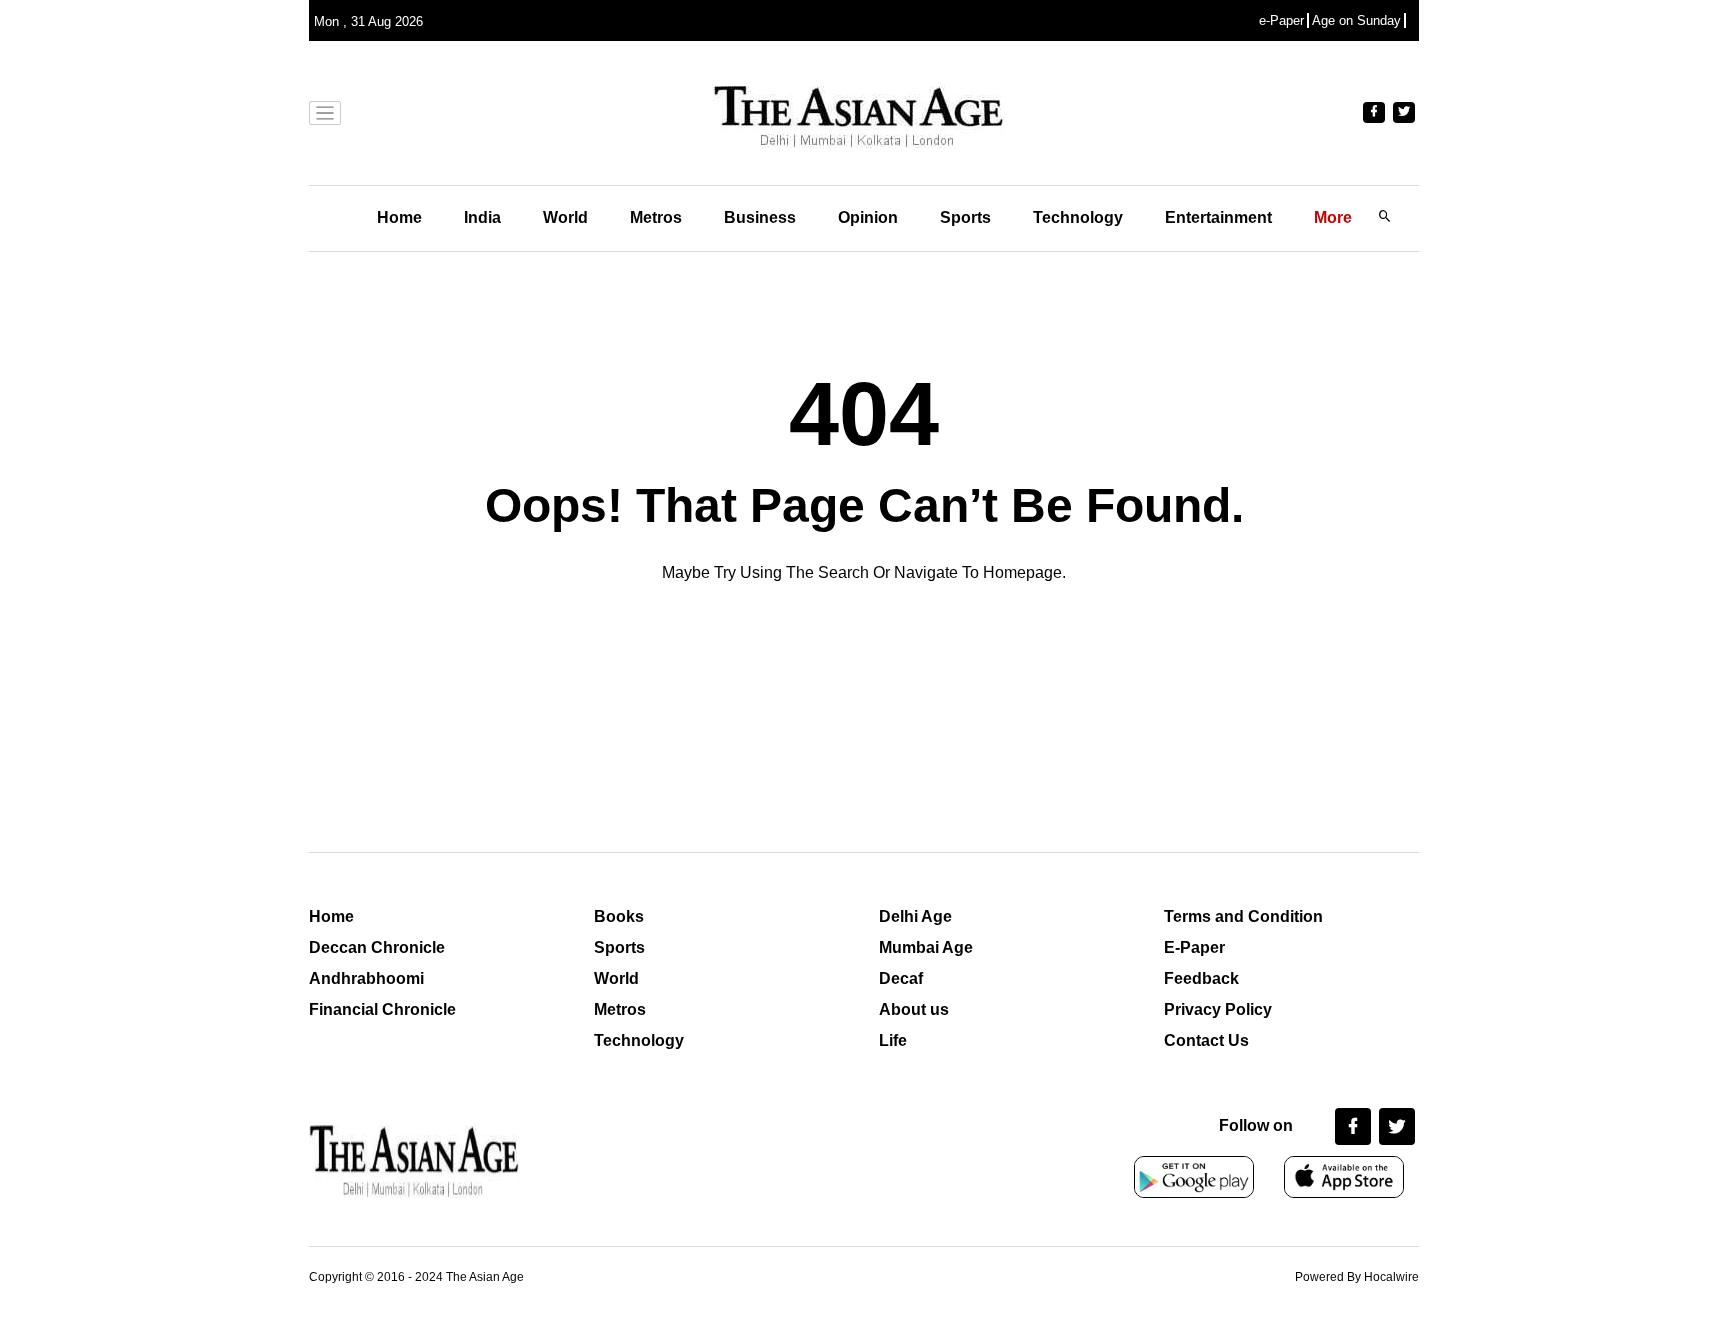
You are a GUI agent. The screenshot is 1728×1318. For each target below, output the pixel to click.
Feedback (1201, 978)
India (482, 217)
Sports (965, 217)
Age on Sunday (1356, 20)
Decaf (901, 978)
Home (399, 217)
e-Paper (1281, 20)
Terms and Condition (1243, 916)
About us (914, 1009)
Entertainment (1218, 217)
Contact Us (1206, 1040)
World (565, 217)
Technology (1078, 217)
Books (619, 916)
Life (893, 1040)
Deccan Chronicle (377, 947)
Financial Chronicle (382, 1009)
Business (760, 217)
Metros (656, 217)
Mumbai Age (926, 947)
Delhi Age (915, 916)
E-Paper (1194, 947)
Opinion (868, 217)
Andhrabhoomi (366, 978)
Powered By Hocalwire (1357, 1277)
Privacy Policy (1218, 1009)
